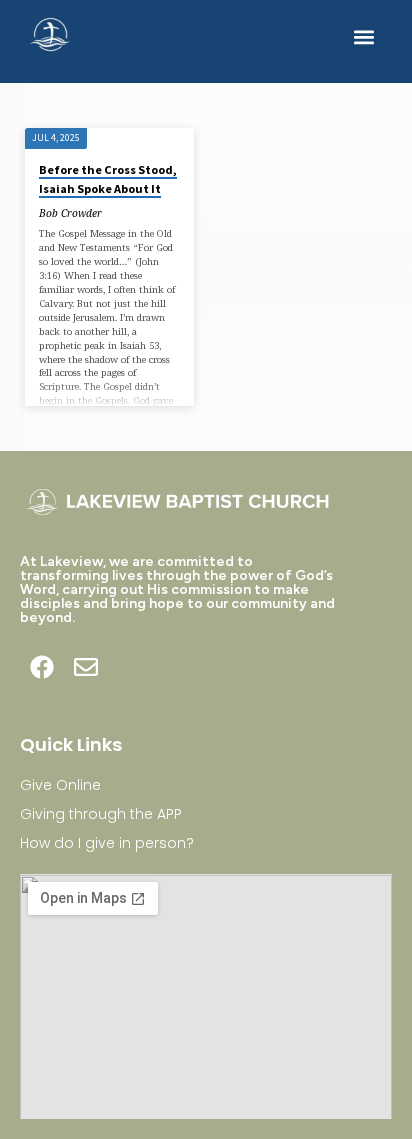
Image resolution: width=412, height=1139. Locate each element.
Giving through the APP (101, 814)
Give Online (60, 785)
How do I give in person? (107, 843)
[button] (363, 36)
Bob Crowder (70, 213)
